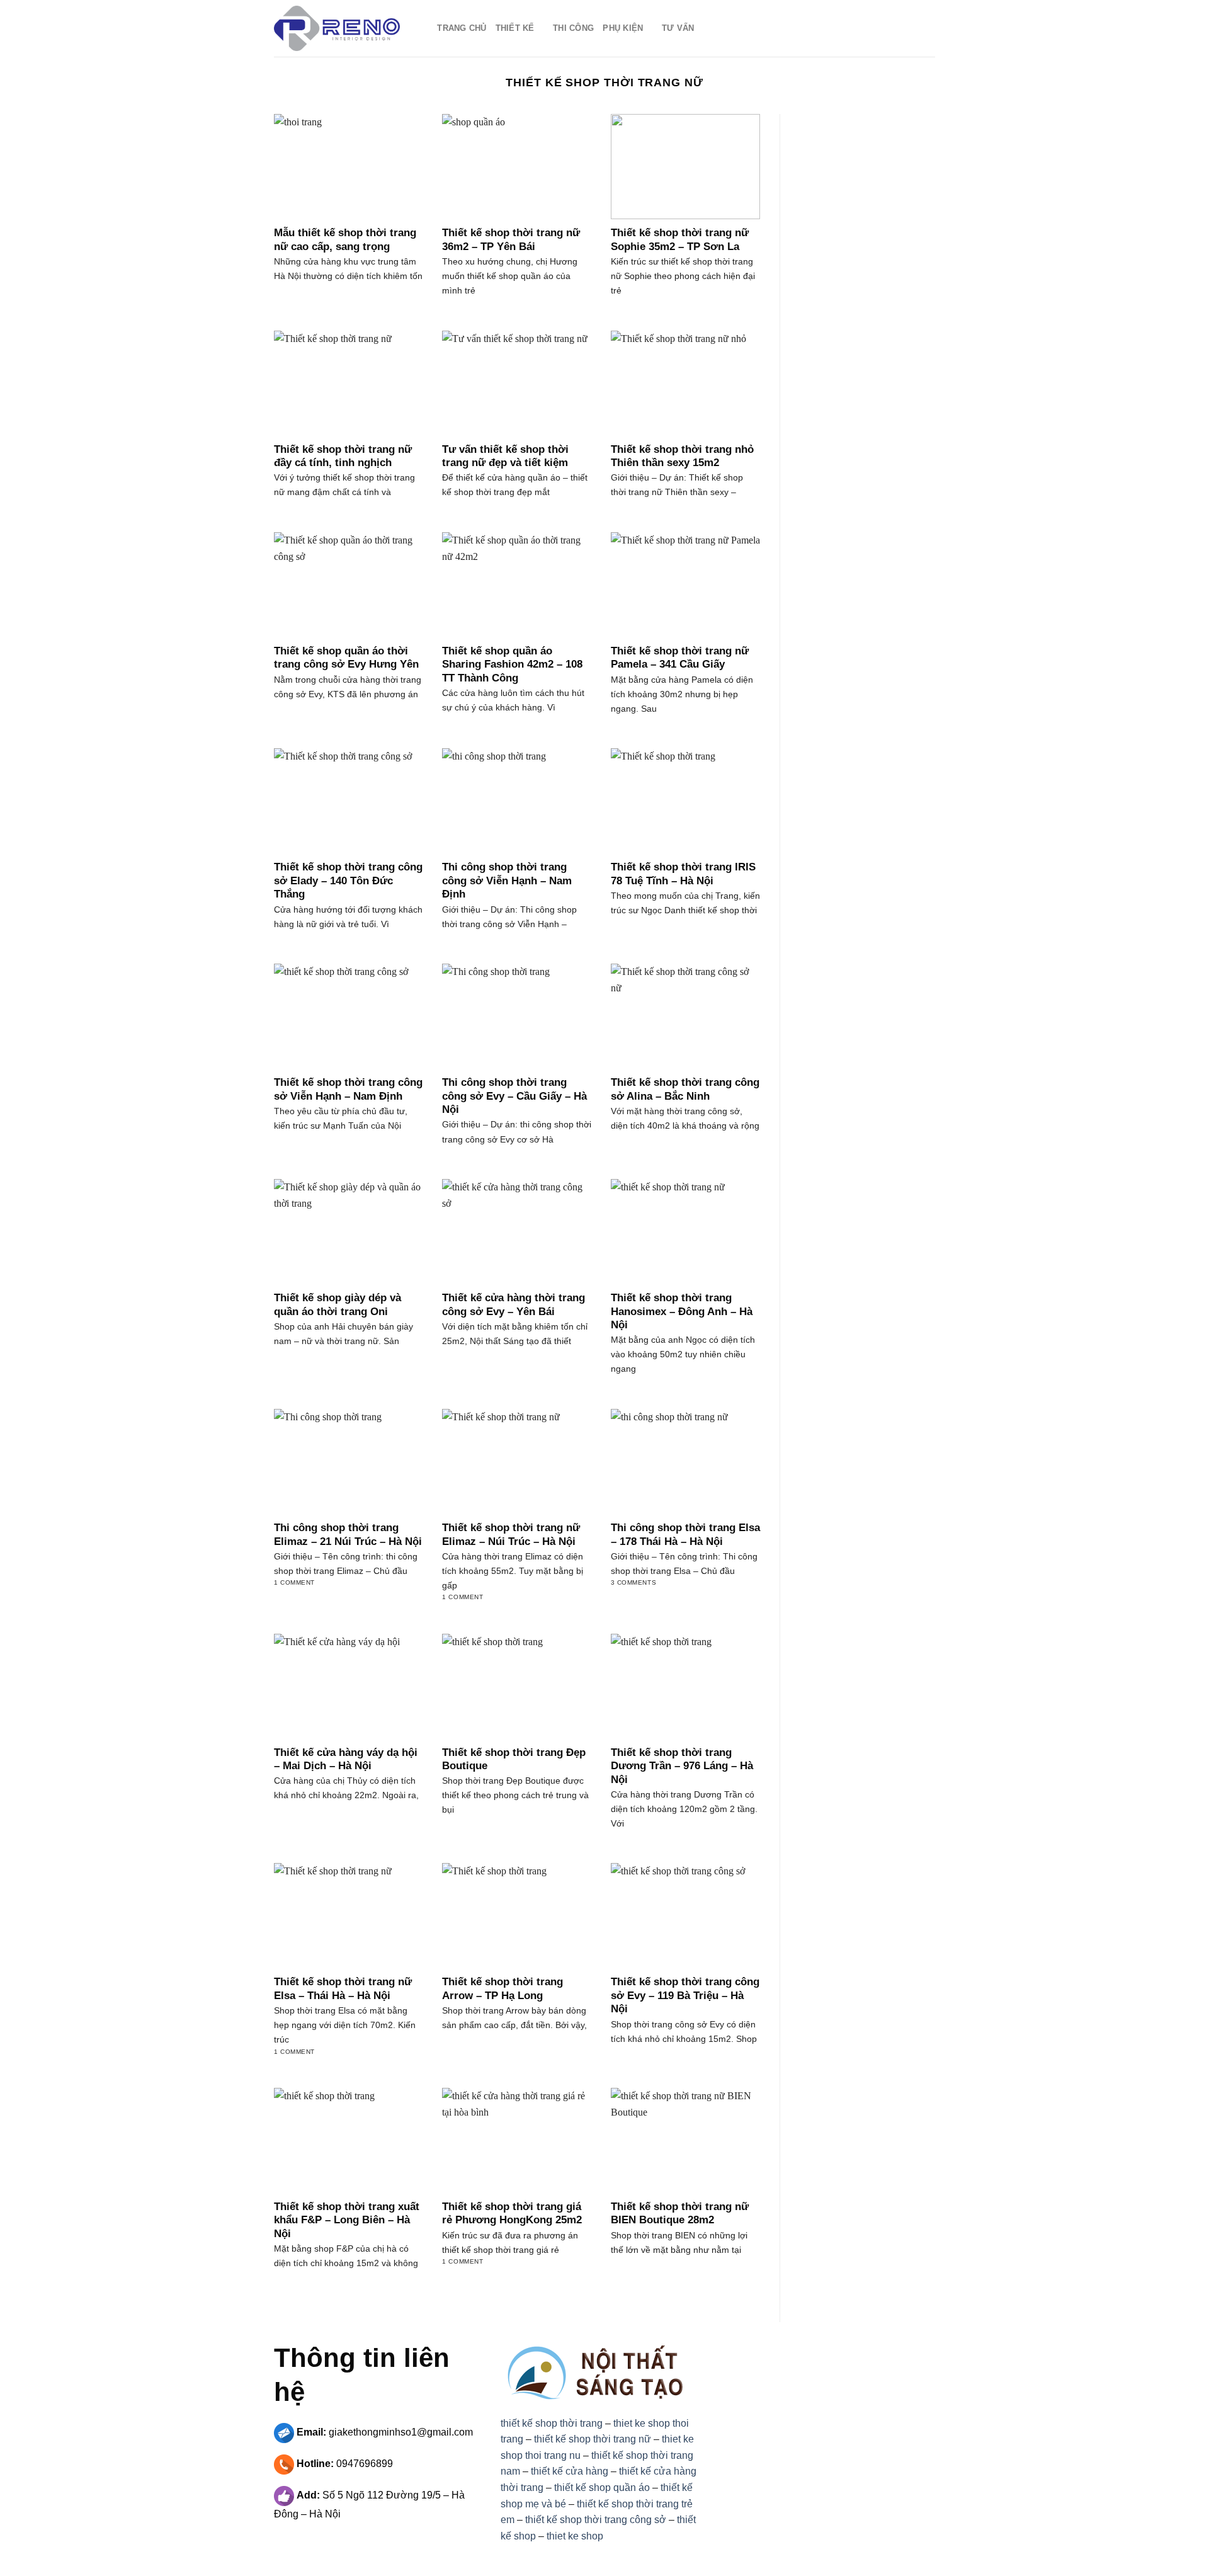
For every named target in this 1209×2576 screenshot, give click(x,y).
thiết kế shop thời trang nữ (593, 2439)
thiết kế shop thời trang (552, 2423)
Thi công (573, 28)
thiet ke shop (575, 2536)
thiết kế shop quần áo (602, 2488)
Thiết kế (515, 28)
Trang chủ (462, 28)
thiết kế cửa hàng (570, 2471)
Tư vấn (678, 28)
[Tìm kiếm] (423, 28)
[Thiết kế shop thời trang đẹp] (337, 28)
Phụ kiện (623, 28)
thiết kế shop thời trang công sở (596, 2520)
